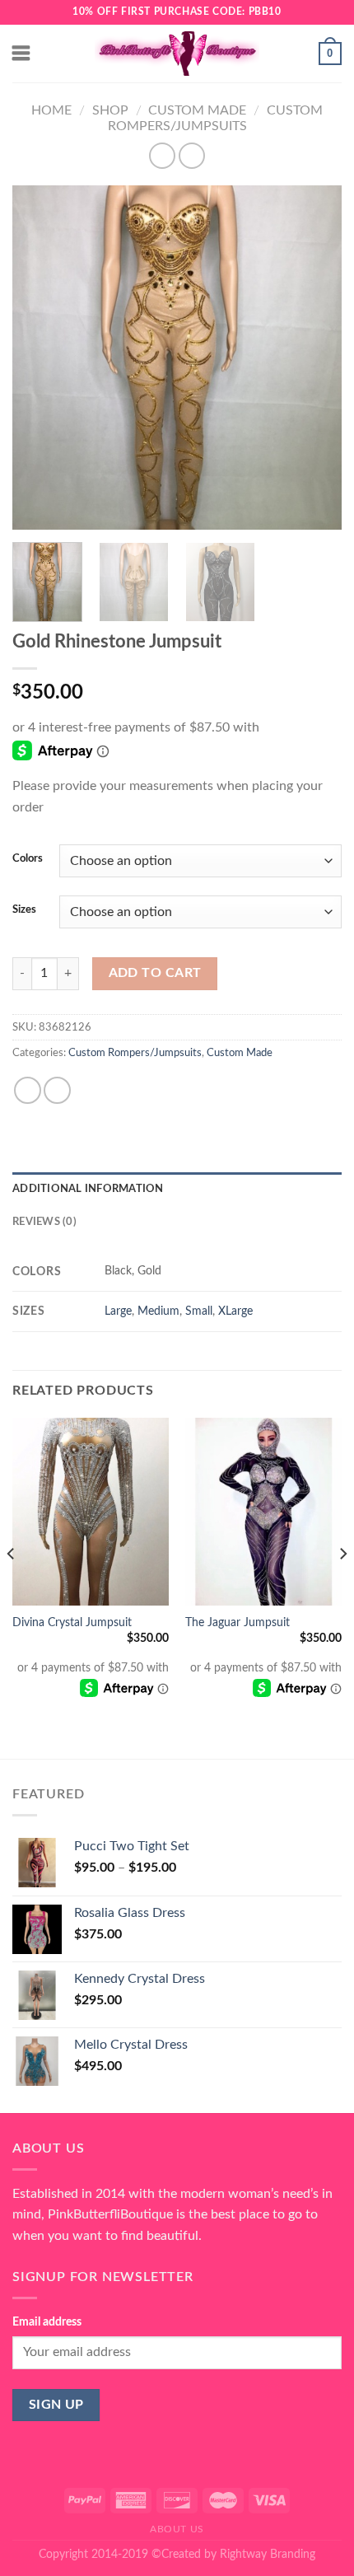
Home (51, 110)
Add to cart (155, 973)
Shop (110, 110)
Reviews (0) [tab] (44, 1222)
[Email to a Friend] (57, 1090)
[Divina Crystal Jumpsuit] (91, 1512)
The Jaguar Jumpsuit (238, 1623)
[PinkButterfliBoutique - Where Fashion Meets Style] (177, 54)
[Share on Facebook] (28, 1090)
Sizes (24, 910)
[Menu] (22, 53)
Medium (158, 1311)
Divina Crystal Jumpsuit (72, 1623)
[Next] (314, 358)
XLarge (235, 1311)
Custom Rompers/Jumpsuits (135, 1053)
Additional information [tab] (88, 1189)
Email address (47, 2322)
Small (199, 1311)
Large (118, 1311)
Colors (28, 859)
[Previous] (40, 358)
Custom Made (197, 110)
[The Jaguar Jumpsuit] (263, 1512)
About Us (177, 2529)
